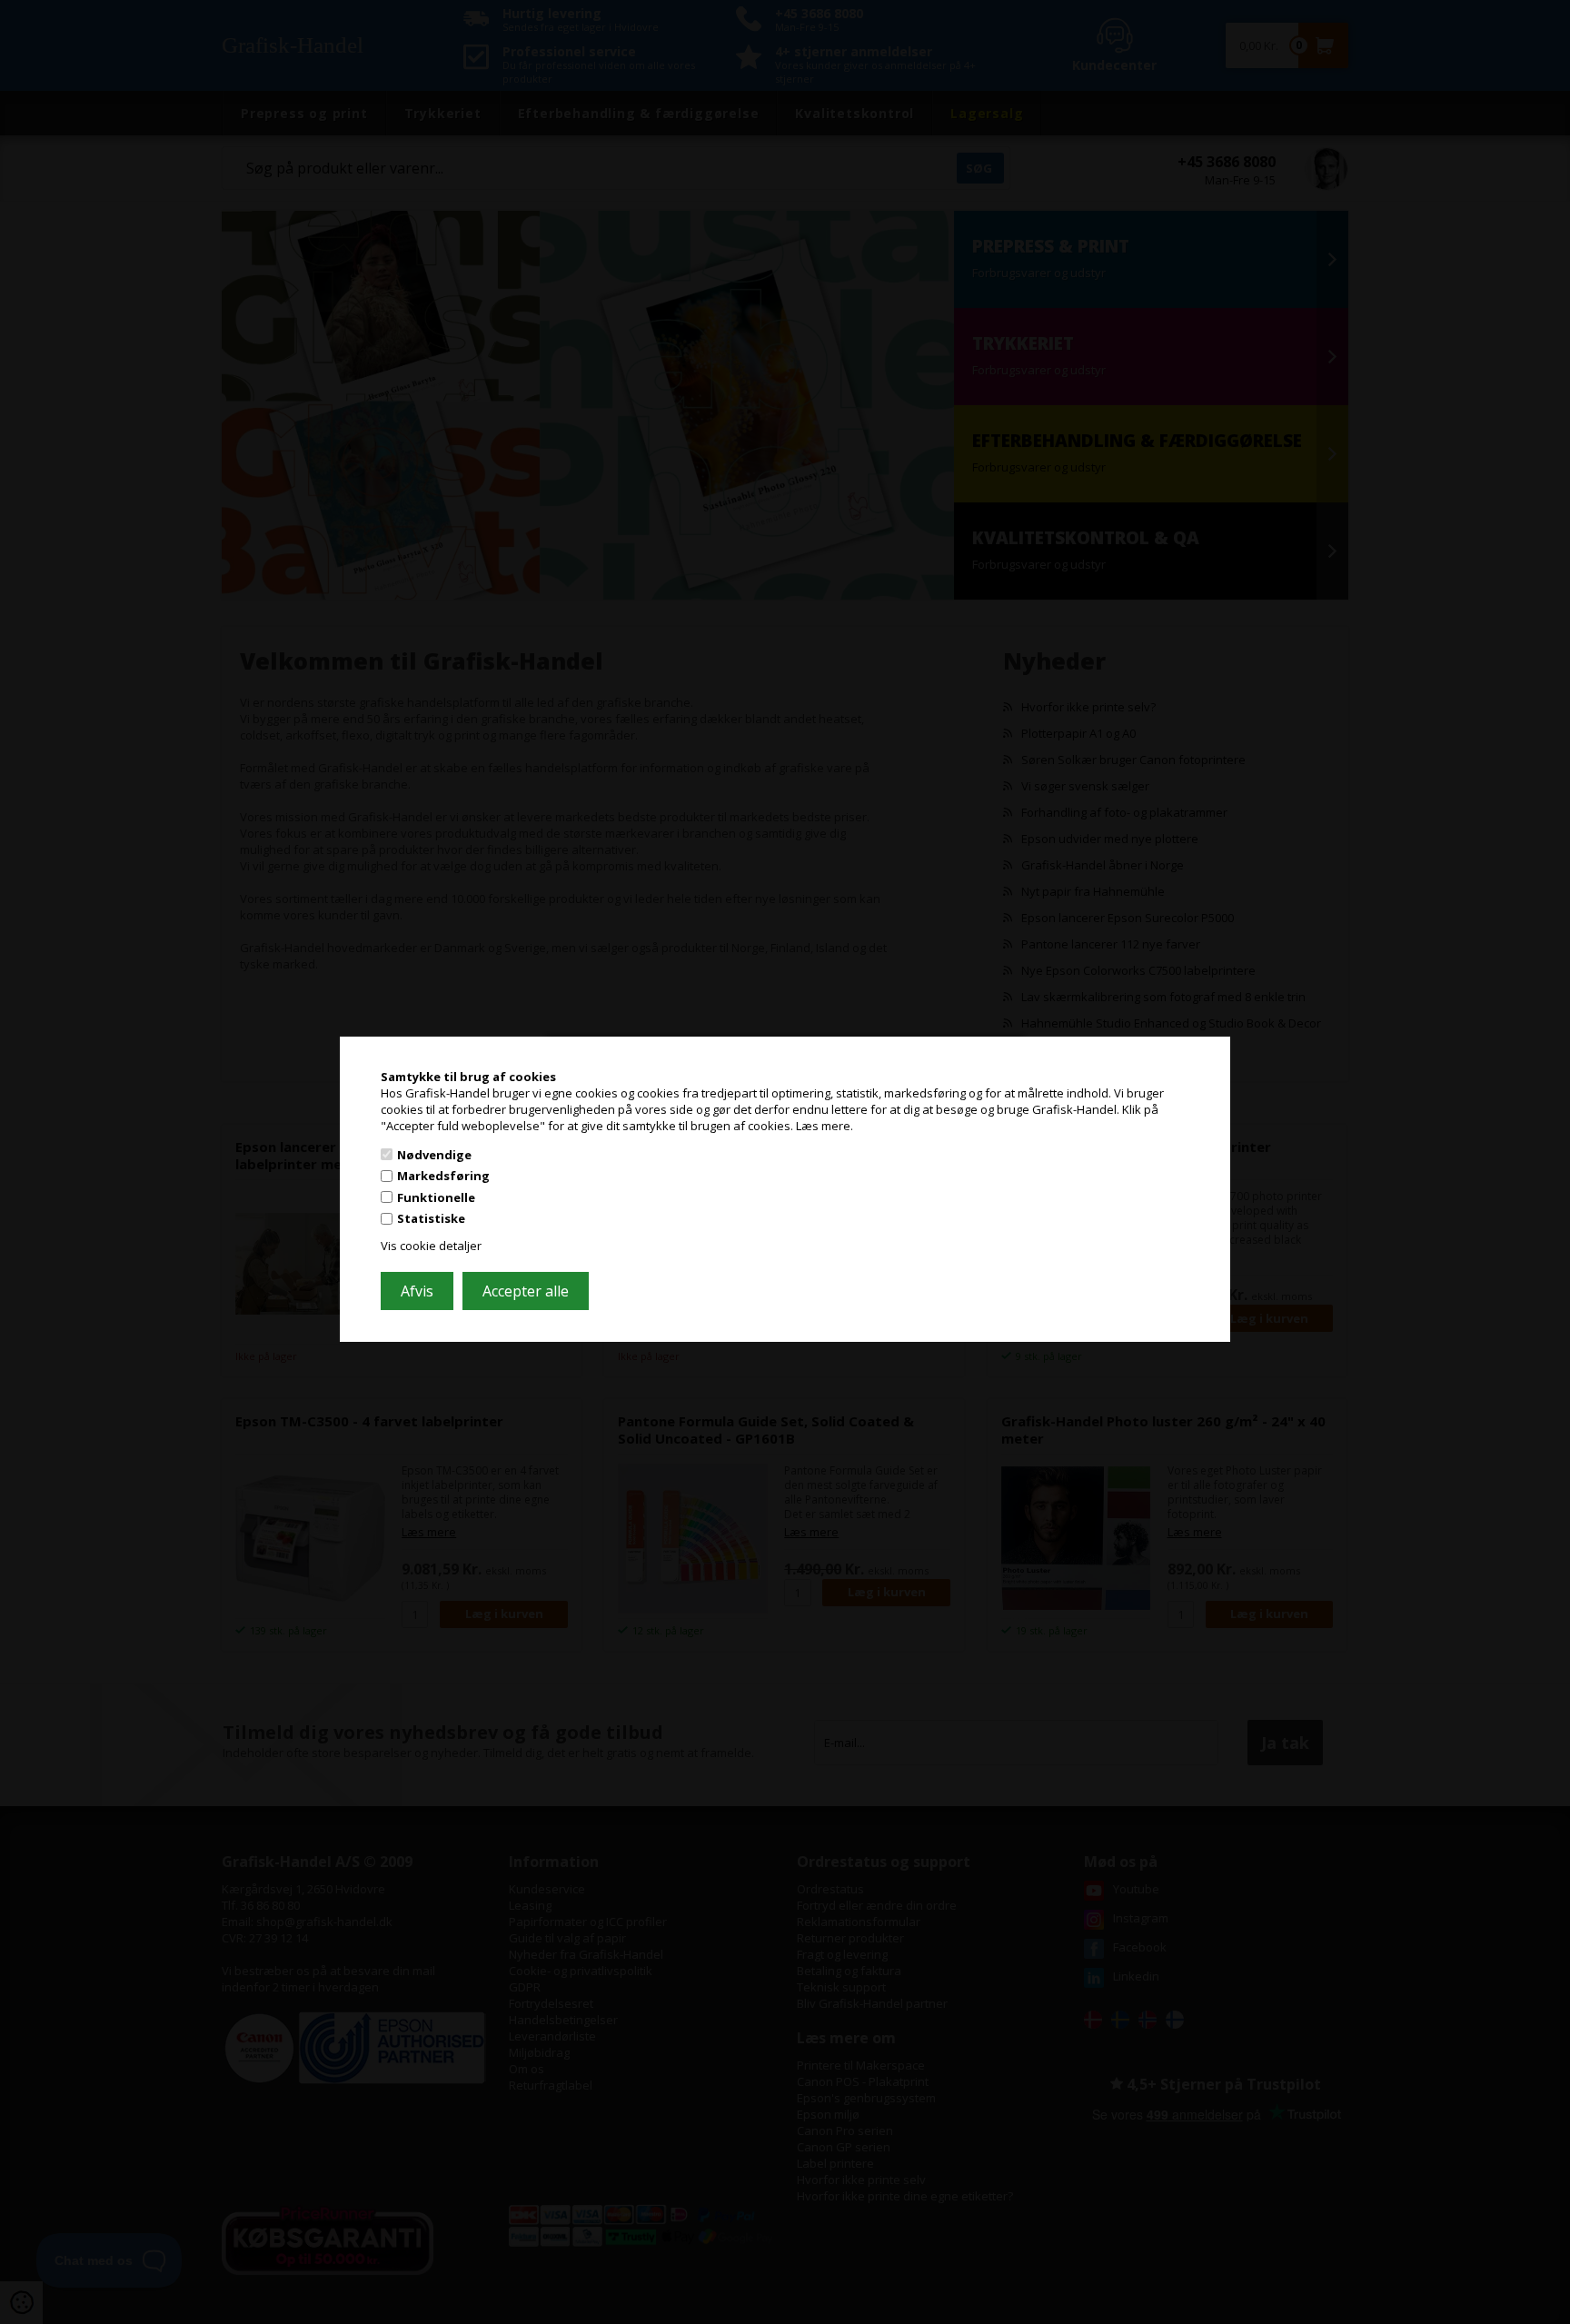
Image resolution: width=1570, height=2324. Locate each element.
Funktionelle (436, 1197)
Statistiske (431, 1218)
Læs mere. (825, 1126)
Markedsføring (443, 1176)
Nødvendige (434, 1154)
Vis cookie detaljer (431, 1246)
